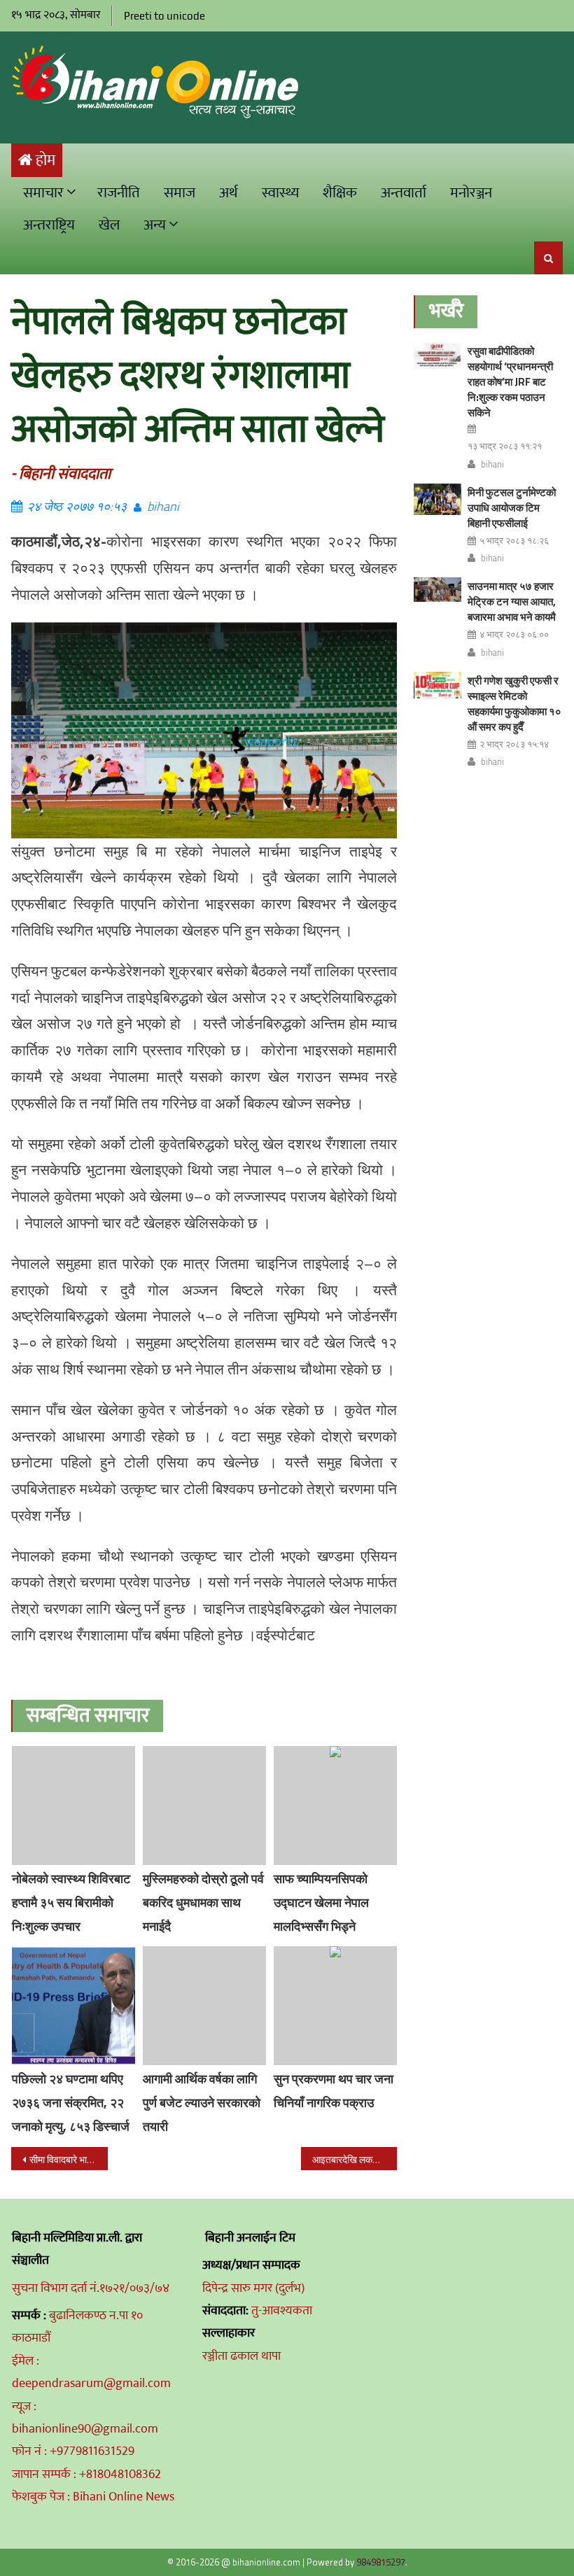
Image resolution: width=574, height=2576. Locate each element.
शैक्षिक (340, 193)
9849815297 (381, 2562)
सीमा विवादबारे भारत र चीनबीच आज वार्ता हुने (69, 2159)
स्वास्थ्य (280, 193)
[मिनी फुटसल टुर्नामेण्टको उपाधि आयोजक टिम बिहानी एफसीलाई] (437, 499)
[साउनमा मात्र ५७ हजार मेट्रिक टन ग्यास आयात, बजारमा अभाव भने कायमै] (437, 590)
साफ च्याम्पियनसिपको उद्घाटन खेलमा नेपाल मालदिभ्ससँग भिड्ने (321, 1902)
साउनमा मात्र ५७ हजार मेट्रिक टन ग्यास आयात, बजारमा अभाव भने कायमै (512, 601)
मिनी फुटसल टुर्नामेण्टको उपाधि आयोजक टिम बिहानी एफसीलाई (512, 508)
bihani (163, 506)
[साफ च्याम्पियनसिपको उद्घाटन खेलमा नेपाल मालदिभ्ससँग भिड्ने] (335, 1806)
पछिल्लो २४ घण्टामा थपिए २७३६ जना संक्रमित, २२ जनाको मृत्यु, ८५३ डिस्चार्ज (71, 2103)
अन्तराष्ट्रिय (49, 225)
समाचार (43, 193)
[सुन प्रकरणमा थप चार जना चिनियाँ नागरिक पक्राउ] (335, 2006)
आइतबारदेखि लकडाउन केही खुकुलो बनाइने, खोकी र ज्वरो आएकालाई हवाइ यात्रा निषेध (355, 2159)
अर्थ (229, 193)
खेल (109, 225)
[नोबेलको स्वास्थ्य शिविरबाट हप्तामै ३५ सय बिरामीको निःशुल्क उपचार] (73, 1806)
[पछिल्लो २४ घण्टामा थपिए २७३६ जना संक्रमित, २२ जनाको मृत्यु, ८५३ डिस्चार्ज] (73, 2006)
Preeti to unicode (164, 16)
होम (45, 161)
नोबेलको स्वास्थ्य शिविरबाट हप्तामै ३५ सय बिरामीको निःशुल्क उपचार (71, 1902)
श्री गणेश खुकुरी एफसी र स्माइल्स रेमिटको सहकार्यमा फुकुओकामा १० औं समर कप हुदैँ (514, 704)
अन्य (155, 225)
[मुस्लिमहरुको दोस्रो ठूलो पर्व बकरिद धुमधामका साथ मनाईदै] (204, 1806)
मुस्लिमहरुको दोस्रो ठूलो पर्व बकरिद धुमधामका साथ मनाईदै (203, 1902)
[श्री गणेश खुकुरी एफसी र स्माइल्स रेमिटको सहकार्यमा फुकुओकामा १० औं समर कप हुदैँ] (437, 685)
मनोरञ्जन (471, 193)
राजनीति (119, 193)
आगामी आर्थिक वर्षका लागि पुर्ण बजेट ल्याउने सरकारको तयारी (202, 2103)
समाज (180, 193)
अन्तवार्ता (404, 193)
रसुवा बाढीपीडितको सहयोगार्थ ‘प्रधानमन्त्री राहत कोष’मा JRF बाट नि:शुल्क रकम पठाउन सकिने (510, 382)
